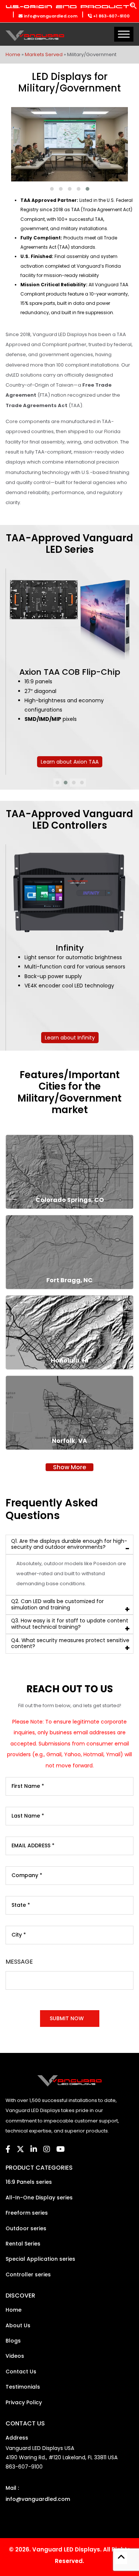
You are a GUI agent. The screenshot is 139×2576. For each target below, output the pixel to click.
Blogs (13, 2341)
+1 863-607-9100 (111, 16)
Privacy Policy (24, 2402)
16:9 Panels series (29, 2182)
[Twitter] (20, 2149)
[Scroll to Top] (121, 2558)
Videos (15, 2356)
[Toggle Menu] (124, 34)
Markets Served (44, 54)
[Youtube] (61, 2149)
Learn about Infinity (70, 1038)
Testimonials (23, 2387)
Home (13, 54)
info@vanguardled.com (50, 16)
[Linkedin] (34, 2149)
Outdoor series (26, 2228)
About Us (18, 2325)
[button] (133, 8)
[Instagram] (47, 2149)
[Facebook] (8, 2149)
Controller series (28, 2274)
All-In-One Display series (39, 2198)
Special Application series (40, 2259)
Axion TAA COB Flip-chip (70, 672)
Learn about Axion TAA (70, 762)
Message (19, 1962)
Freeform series (27, 2213)
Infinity (70, 948)
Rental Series (23, 2244)
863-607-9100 (24, 2467)
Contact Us (21, 2372)
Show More (69, 1467)
